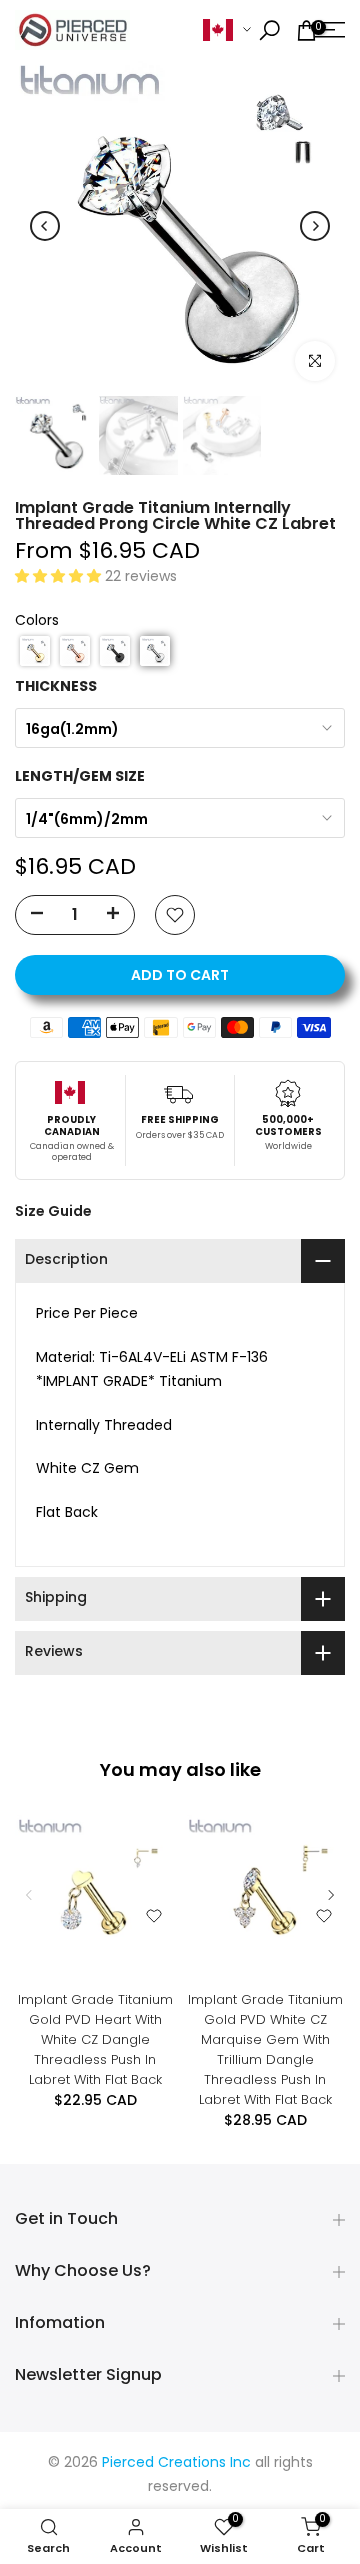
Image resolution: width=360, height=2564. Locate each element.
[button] (60, 577)
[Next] (315, 226)
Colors (37, 621)
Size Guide (53, 1211)
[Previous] (45, 226)
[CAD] (227, 30)
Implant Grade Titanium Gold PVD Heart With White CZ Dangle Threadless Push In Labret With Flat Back (95, 2039)
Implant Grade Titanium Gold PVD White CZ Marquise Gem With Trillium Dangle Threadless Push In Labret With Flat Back (265, 2049)
